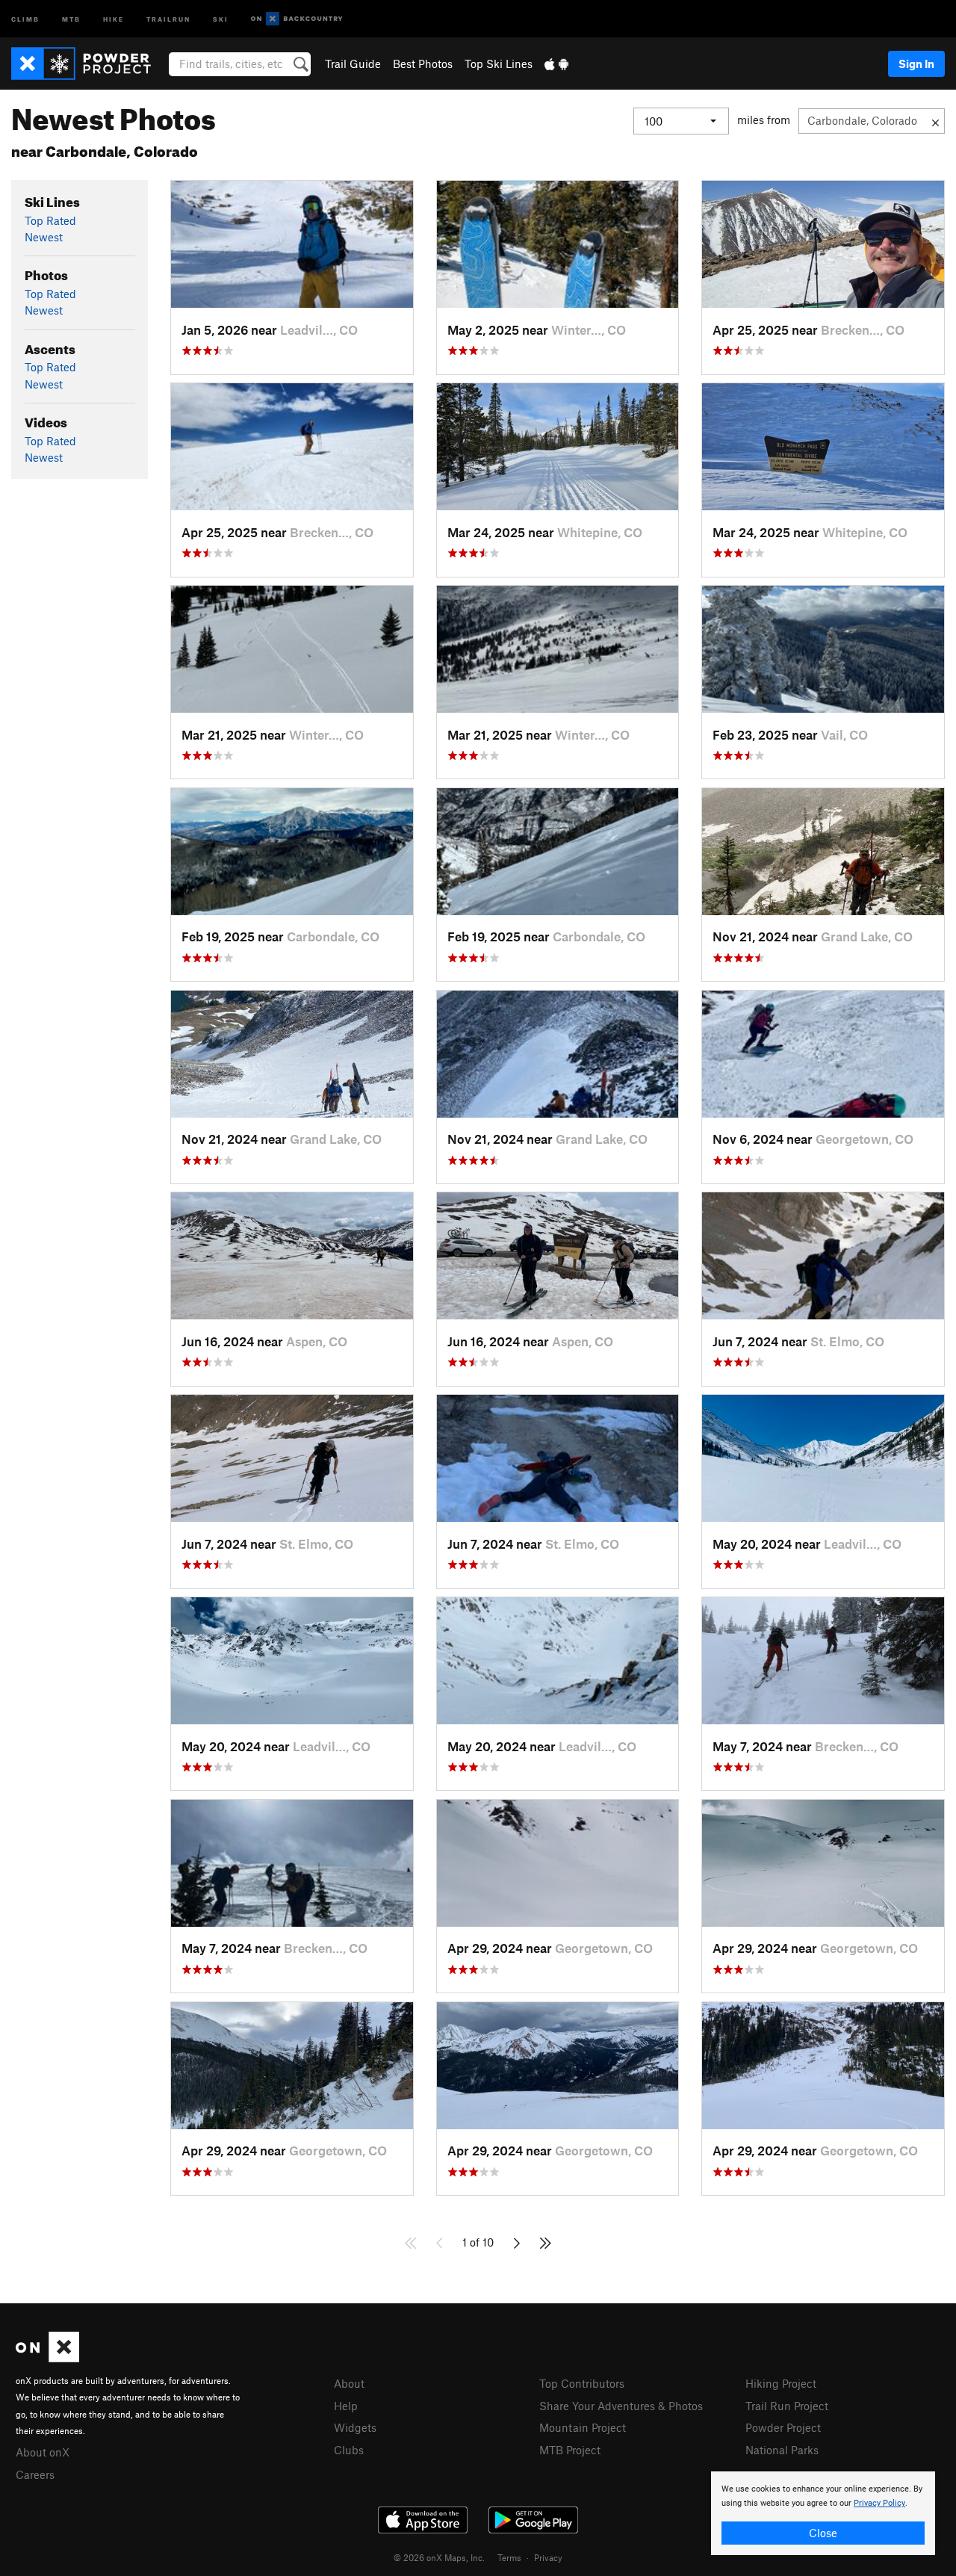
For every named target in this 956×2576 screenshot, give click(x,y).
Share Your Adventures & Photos (621, 2406)
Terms (509, 2557)
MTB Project (570, 2450)
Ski (221, 18)
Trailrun (168, 18)
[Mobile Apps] (556, 64)
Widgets (355, 2427)
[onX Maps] (47, 2358)
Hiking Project (781, 2383)
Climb (25, 18)
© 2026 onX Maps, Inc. (439, 2557)
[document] (823, 2513)
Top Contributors (582, 2383)
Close (823, 2533)
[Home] (89, 64)
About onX (43, 2452)
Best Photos (423, 64)
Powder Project (783, 2427)
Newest (44, 237)
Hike (114, 18)
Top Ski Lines (499, 64)
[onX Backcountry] (297, 19)
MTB (71, 18)
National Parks (782, 2450)
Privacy (548, 2557)
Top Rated (50, 220)
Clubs (349, 2450)
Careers (35, 2474)
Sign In (916, 64)
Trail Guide (353, 64)
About (349, 2383)
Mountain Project (583, 2427)
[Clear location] (935, 121)
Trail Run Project (787, 2406)
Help (346, 2406)
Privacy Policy (879, 2503)
